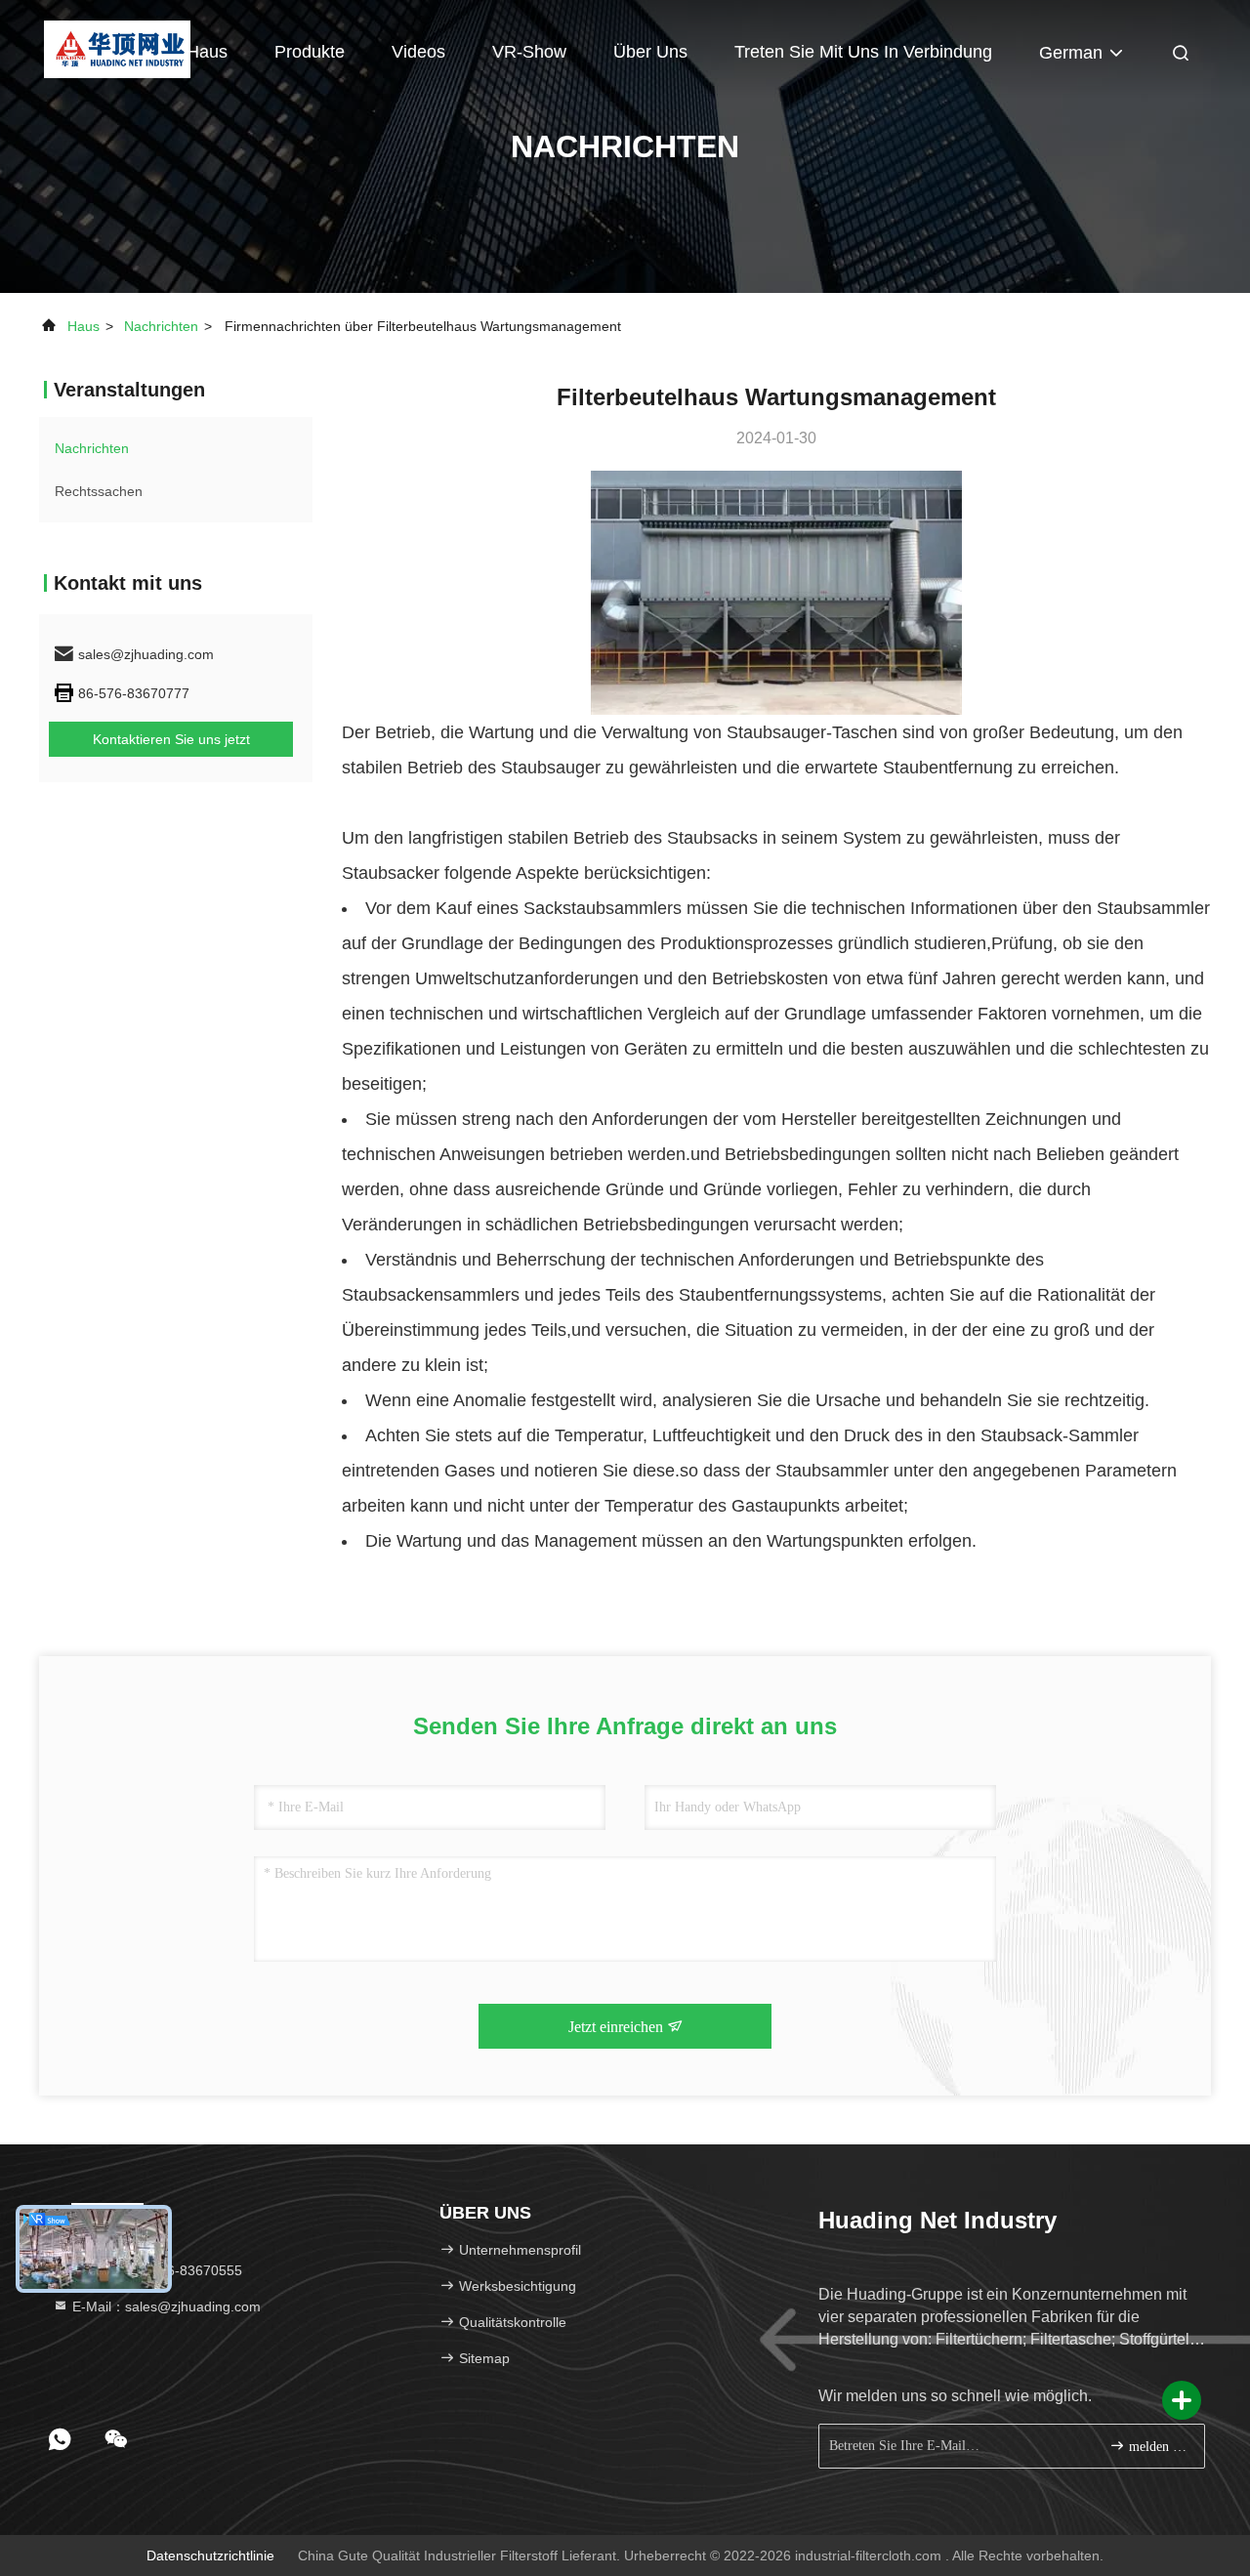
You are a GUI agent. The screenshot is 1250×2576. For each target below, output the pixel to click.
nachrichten (161, 326)
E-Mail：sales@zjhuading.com (165, 2306)
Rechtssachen (99, 491)
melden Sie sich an (1157, 2447)
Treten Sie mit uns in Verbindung (863, 52)
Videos (418, 52)
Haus (207, 52)
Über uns (650, 52)
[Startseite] (117, 49)
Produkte (310, 52)
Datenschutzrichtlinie (210, 2555)
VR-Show (529, 52)
